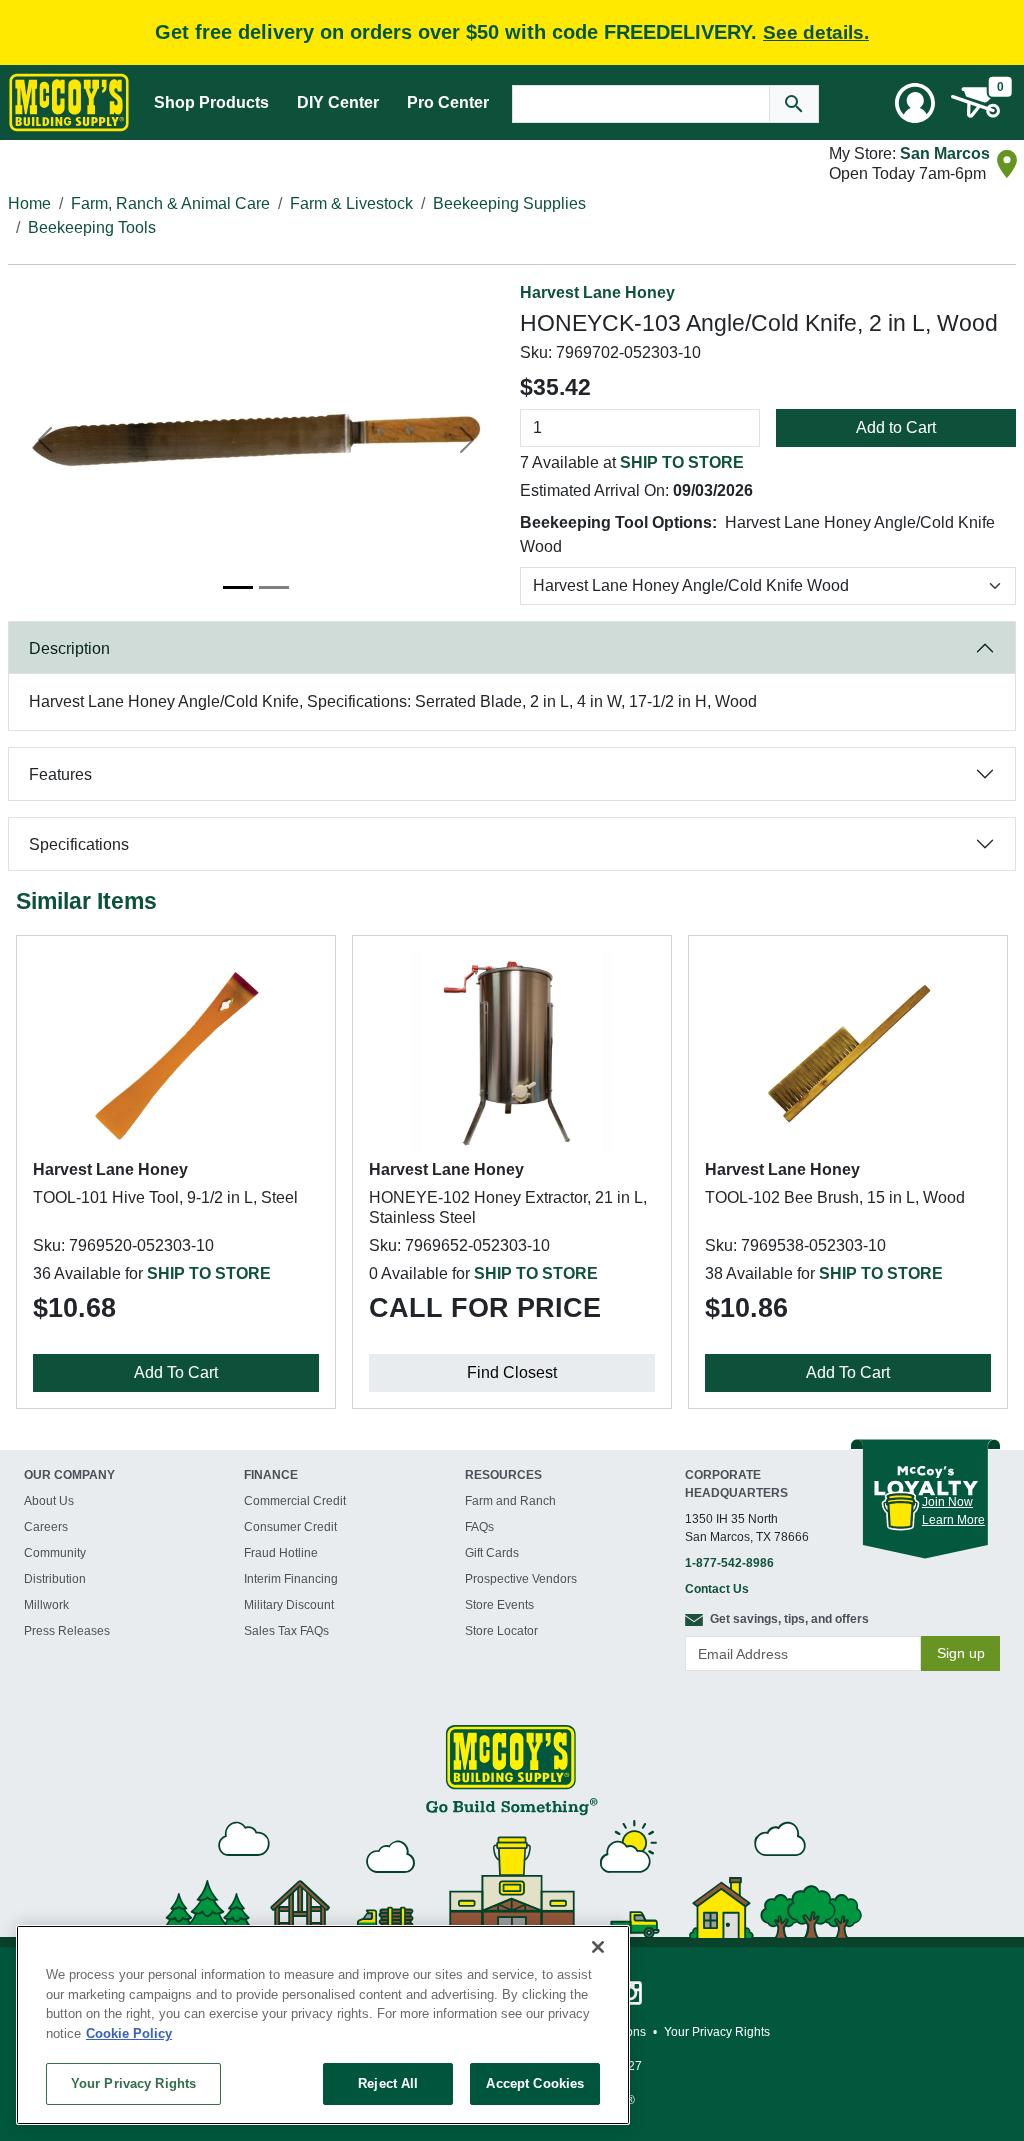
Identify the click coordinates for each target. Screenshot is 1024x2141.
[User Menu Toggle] (915, 103)
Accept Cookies (535, 2083)
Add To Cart (176, 1372)
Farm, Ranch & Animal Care (170, 203)
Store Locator (501, 1631)
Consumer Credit (290, 1527)
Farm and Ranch (510, 1501)
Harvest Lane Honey (597, 292)
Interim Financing (291, 1579)
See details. (816, 32)
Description (69, 648)
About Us (49, 1501)
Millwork (46, 1605)
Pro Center (448, 102)
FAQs (479, 1527)
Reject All (388, 2083)
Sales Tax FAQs (286, 1631)
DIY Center (338, 102)
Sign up (961, 1653)
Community (55, 1553)
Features (60, 774)
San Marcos (945, 153)
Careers (46, 1527)
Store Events (499, 1605)
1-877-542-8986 (729, 1563)
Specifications (79, 844)
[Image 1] (238, 587)
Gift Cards (492, 1553)
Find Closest (512, 1372)
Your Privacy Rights (133, 2083)
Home (29, 203)
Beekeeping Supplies (509, 203)
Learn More (953, 1520)
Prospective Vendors (521, 1579)
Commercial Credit (295, 1501)
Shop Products (211, 102)
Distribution (55, 1579)
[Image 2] (274, 587)
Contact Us (717, 1589)
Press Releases (67, 1631)
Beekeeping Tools (92, 227)
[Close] (598, 1947)
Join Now (947, 1502)
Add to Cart (896, 427)
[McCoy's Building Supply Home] (69, 102)
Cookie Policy (129, 2033)
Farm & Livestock (351, 203)
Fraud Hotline (281, 1553)
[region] (323, 2025)
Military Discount (289, 1605)
